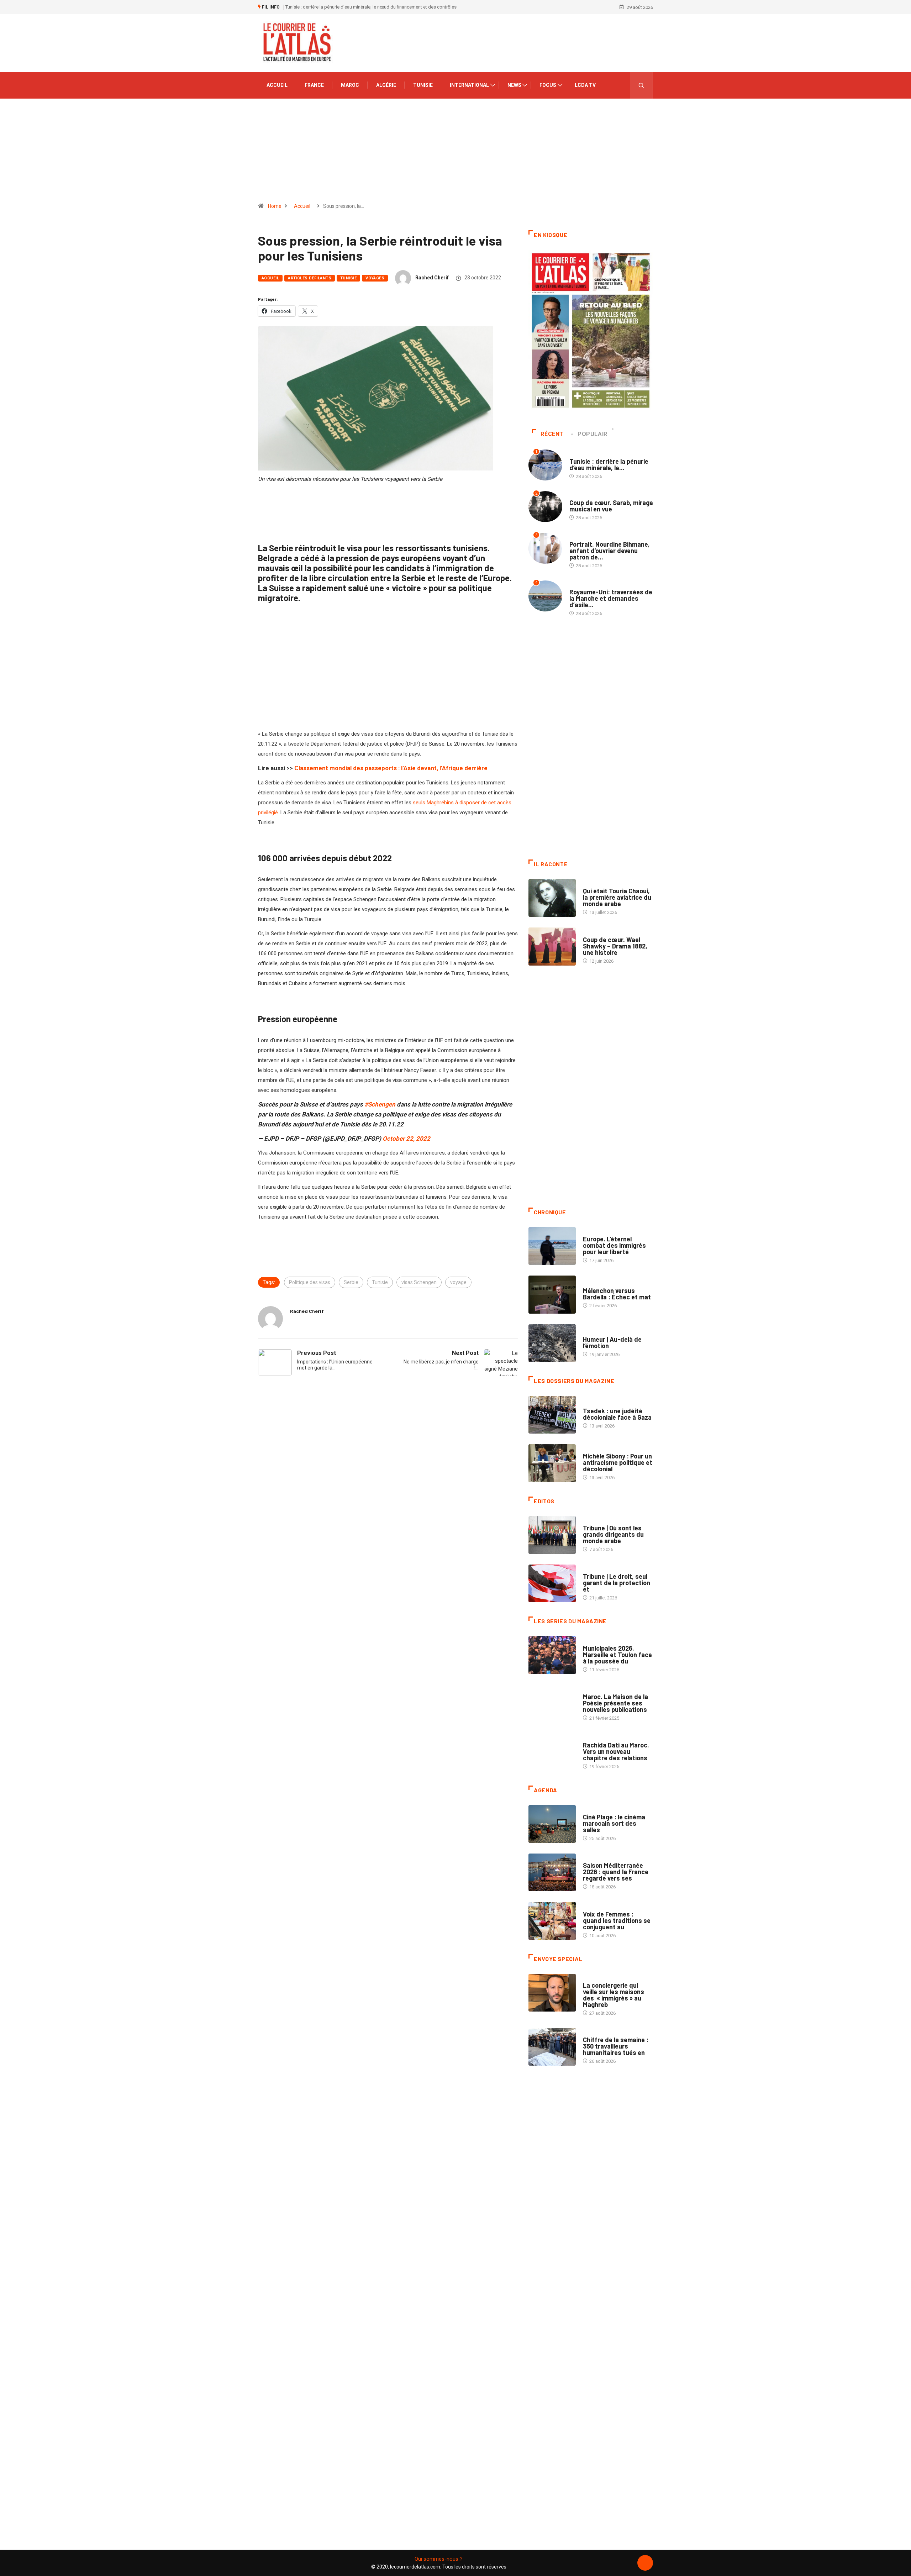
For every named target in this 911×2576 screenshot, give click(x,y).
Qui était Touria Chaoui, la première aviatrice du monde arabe (617, 897)
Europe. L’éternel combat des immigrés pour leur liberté (614, 1245)
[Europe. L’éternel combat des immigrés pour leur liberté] (552, 1246)
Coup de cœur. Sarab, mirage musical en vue (611, 506)
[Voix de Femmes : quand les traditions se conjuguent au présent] (552, 1921)
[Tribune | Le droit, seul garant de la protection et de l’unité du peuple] (552, 1583)
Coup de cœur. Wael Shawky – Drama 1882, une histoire (615, 946)
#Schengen (380, 1104)
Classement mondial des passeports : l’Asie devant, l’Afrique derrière (391, 768)
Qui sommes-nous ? (439, 2559)
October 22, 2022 (406, 1139)
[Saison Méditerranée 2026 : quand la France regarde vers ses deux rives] (552, 1872)
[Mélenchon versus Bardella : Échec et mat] (552, 1294)
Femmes (592, 1449)
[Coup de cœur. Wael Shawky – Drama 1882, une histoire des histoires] (552, 946)
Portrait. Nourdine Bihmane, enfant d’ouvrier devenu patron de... (610, 551)
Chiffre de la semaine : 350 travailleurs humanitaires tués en (616, 2046)
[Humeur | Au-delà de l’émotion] (552, 1343)
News (514, 85)
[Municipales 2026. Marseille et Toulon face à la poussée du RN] (552, 1655)
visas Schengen (419, 1282)
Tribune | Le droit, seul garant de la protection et (617, 1583)
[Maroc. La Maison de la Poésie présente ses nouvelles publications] (552, 1704)
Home (275, 206)
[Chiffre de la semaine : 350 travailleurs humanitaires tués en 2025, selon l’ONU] (552, 2047)
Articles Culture (603, 884)
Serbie (351, 1282)
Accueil (277, 85)
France (314, 85)
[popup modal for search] (641, 85)
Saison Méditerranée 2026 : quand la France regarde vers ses (616, 1872)
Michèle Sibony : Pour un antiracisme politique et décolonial (618, 1462)
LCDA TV (585, 85)
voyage (458, 1282)
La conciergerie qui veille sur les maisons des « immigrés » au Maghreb (614, 1995)
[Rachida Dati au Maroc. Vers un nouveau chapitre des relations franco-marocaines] (552, 1752)
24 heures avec (600, 1738)
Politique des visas (310, 1282)
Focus (548, 85)
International (469, 85)
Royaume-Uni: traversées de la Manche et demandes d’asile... (611, 598)
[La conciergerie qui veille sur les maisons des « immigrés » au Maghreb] (552, 1993)
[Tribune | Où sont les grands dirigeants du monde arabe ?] (552, 1535)
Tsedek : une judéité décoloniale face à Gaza (617, 1414)
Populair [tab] (593, 434)
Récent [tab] (552, 434)
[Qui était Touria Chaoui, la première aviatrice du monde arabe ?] (552, 898)
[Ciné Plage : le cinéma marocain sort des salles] (552, 1824)
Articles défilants (310, 278)
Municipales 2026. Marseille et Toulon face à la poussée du (617, 1655)
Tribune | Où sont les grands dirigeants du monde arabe (613, 1534)
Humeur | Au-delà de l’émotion (612, 1342)
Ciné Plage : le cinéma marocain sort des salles (614, 1823)
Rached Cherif (432, 278)
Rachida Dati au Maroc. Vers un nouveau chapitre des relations (616, 1751)
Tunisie (423, 85)
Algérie (386, 85)
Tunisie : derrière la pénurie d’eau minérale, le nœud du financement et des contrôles (371, 7)
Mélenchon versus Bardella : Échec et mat (617, 1294)
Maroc (350, 85)
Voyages (375, 278)
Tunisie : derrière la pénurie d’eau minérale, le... (609, 464)
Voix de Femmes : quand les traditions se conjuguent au (617, 1920)
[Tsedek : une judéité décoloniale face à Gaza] (552, 1415)
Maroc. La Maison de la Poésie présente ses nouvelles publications (615, 1703)
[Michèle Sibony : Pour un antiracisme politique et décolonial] (552, 1463)
